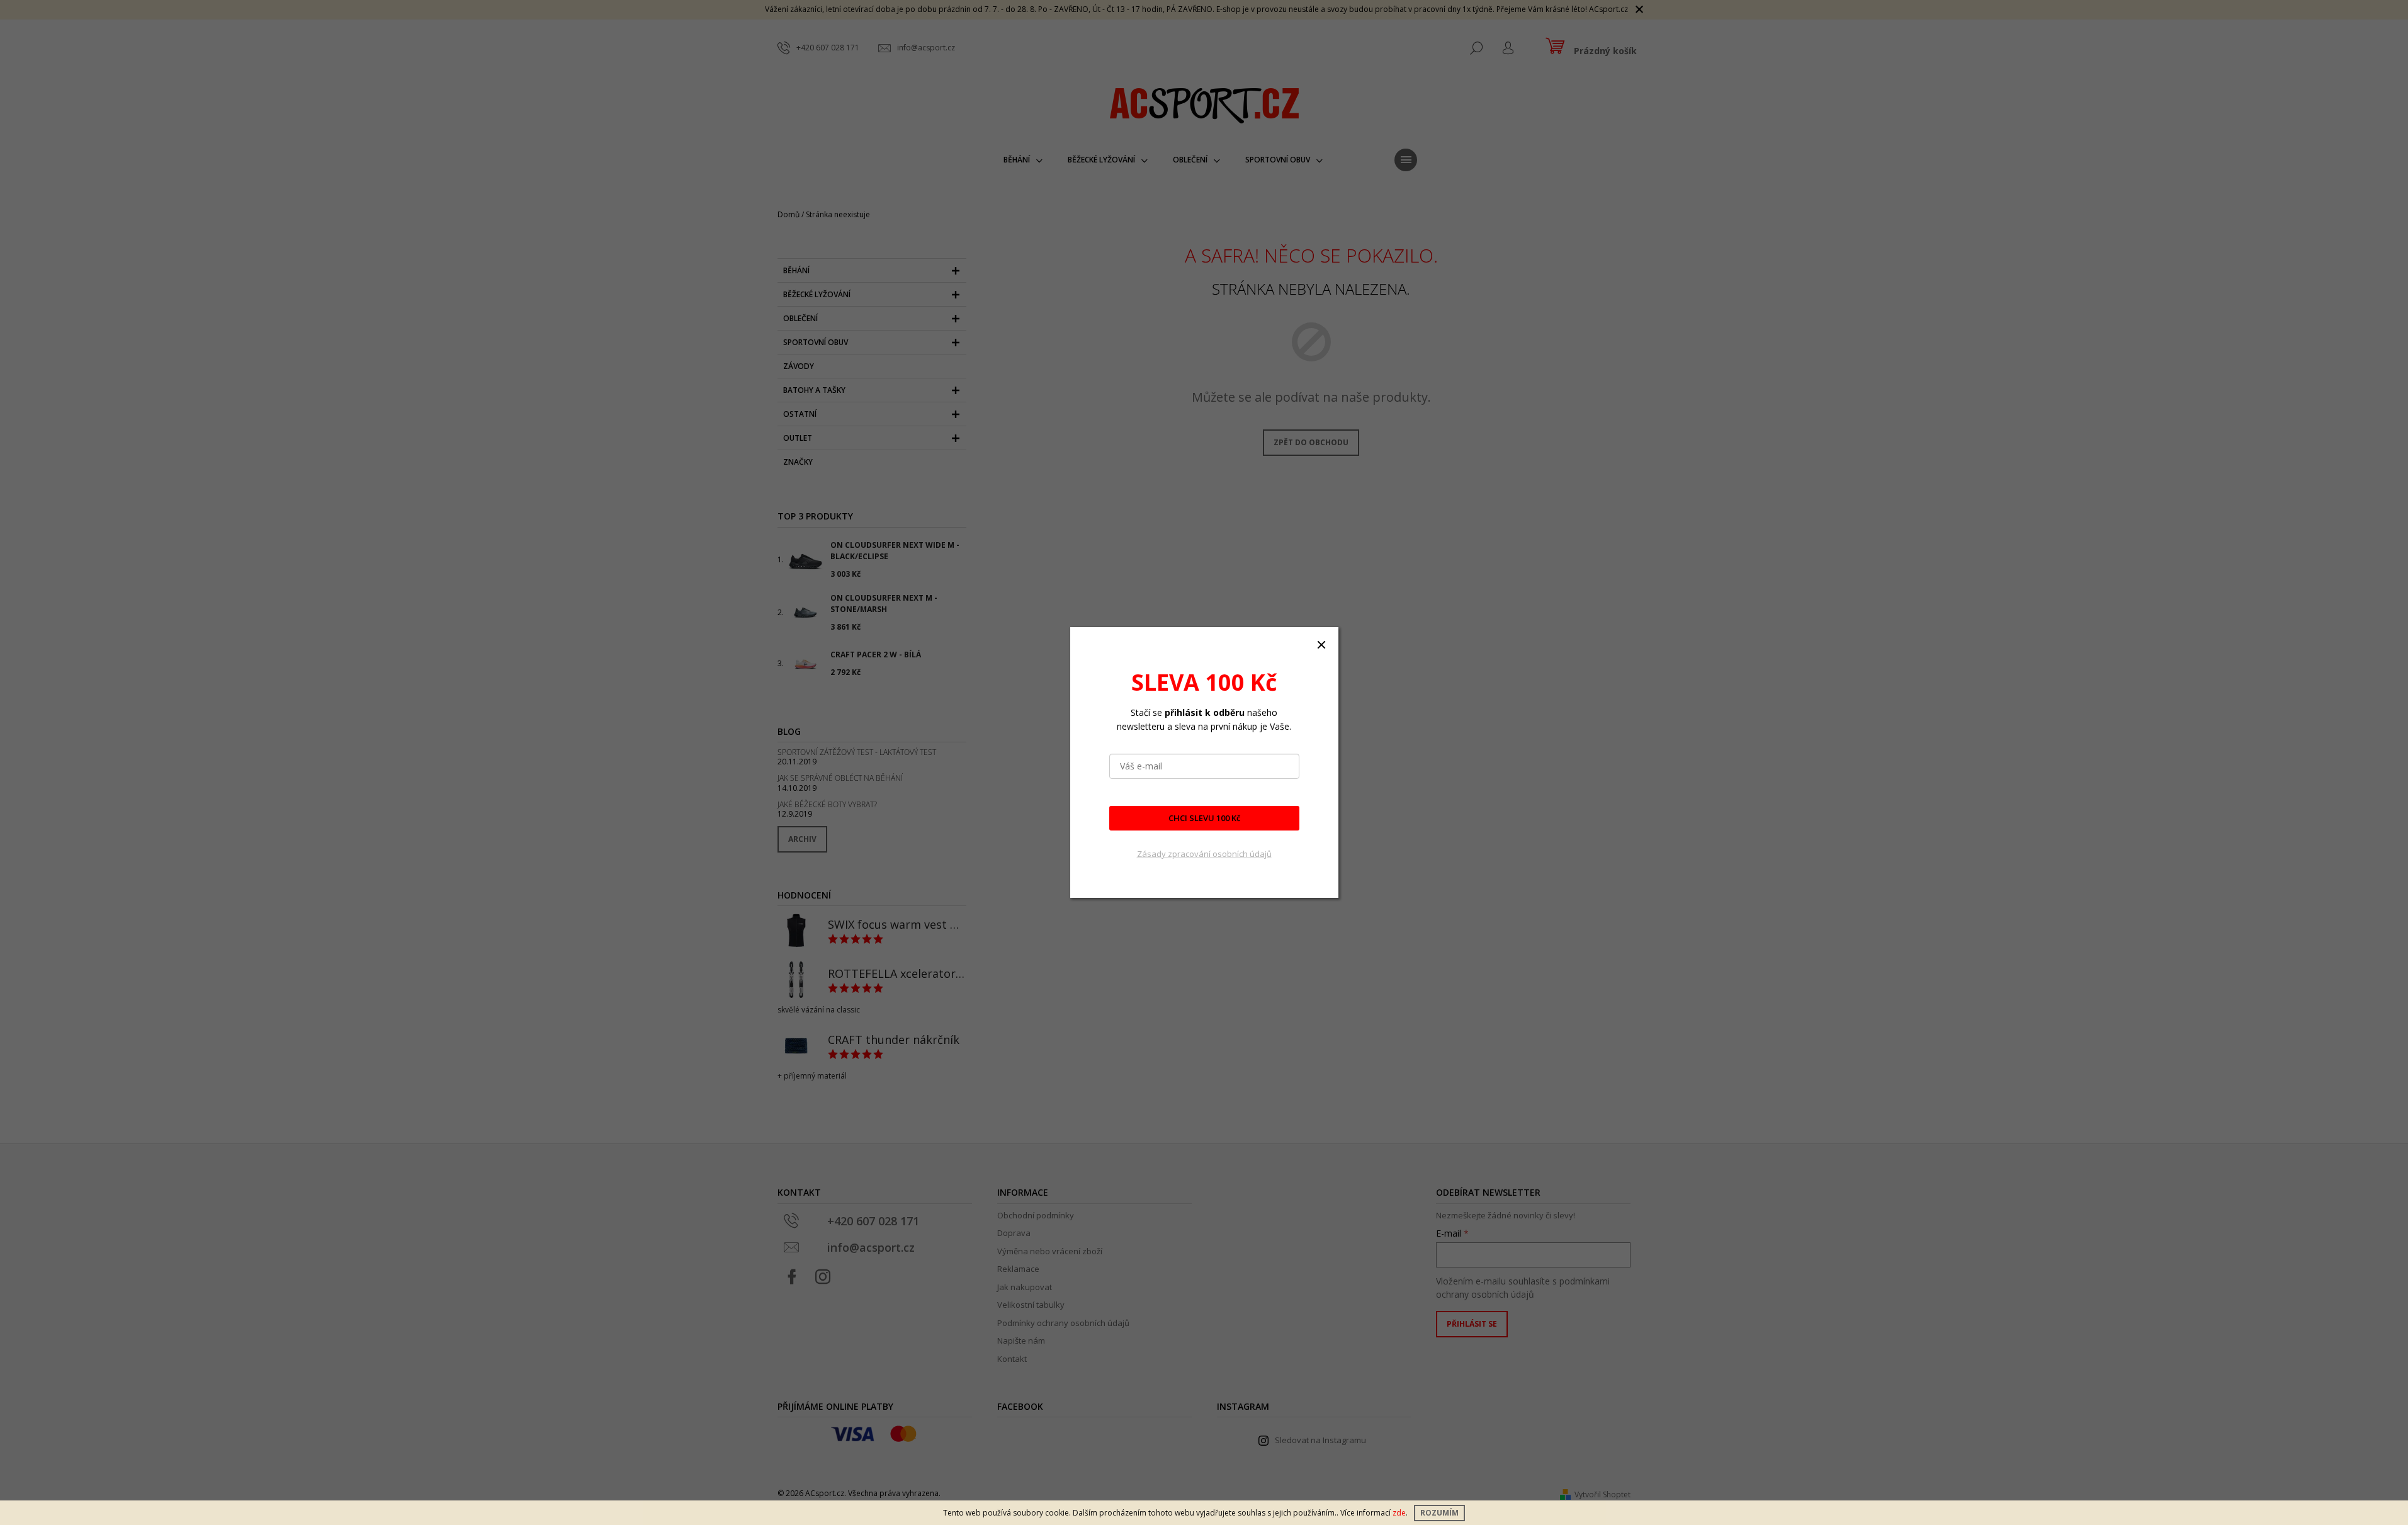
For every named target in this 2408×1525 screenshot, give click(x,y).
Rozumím (1439, 1513)
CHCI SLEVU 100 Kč (1204, 818)
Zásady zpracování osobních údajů (1204, 854)
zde (1399, 1513)
